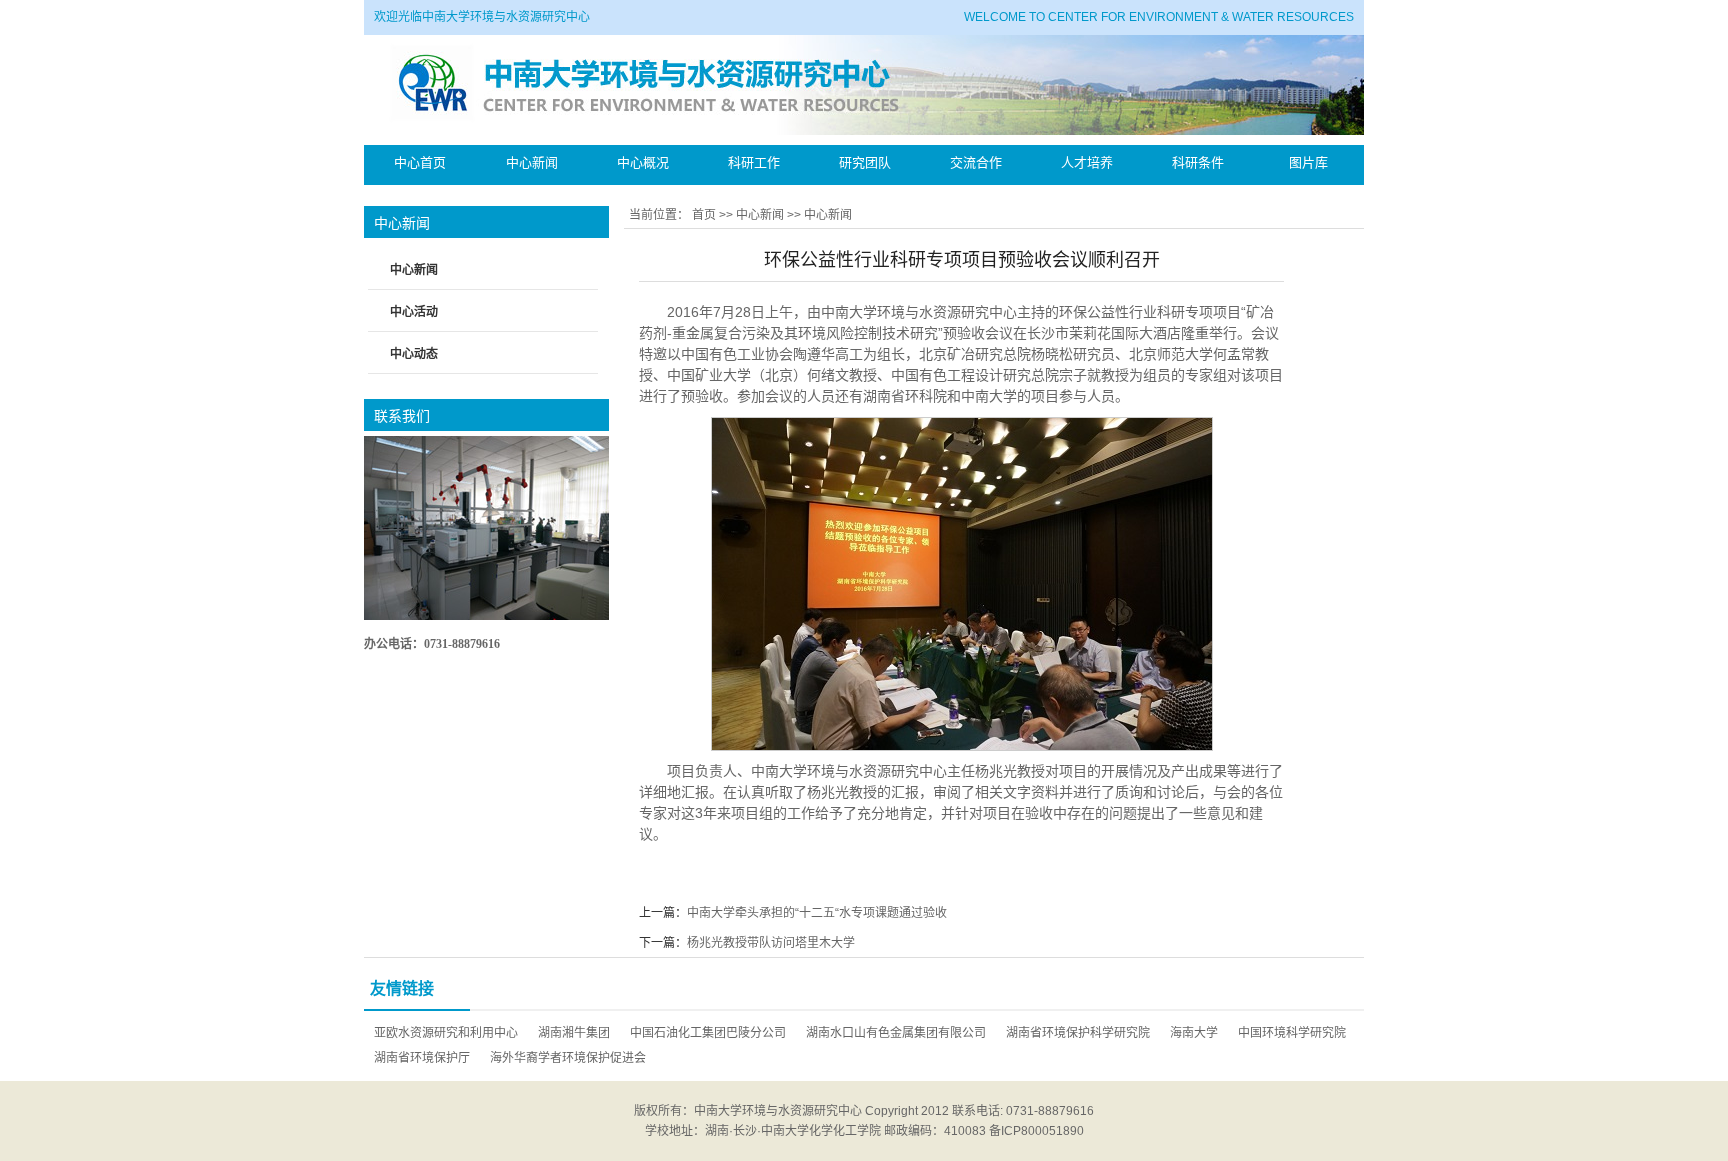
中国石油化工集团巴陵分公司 (708, 1033)
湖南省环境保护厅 (422, 1058)
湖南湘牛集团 (574, 1033)
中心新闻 (760, 215)
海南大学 (1194, 1033)
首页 (704, 215)
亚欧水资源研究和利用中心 (446, 1033)
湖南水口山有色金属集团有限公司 (896, 1033)
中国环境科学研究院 (1292, 1033)
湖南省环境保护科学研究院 (1078, 1033)
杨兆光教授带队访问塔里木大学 (771, 943)
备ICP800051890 (1036, 1131)
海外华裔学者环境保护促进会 (568, 1058)
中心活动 (414, 312)
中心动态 (414, 354)
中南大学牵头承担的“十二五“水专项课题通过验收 (817, 913)
